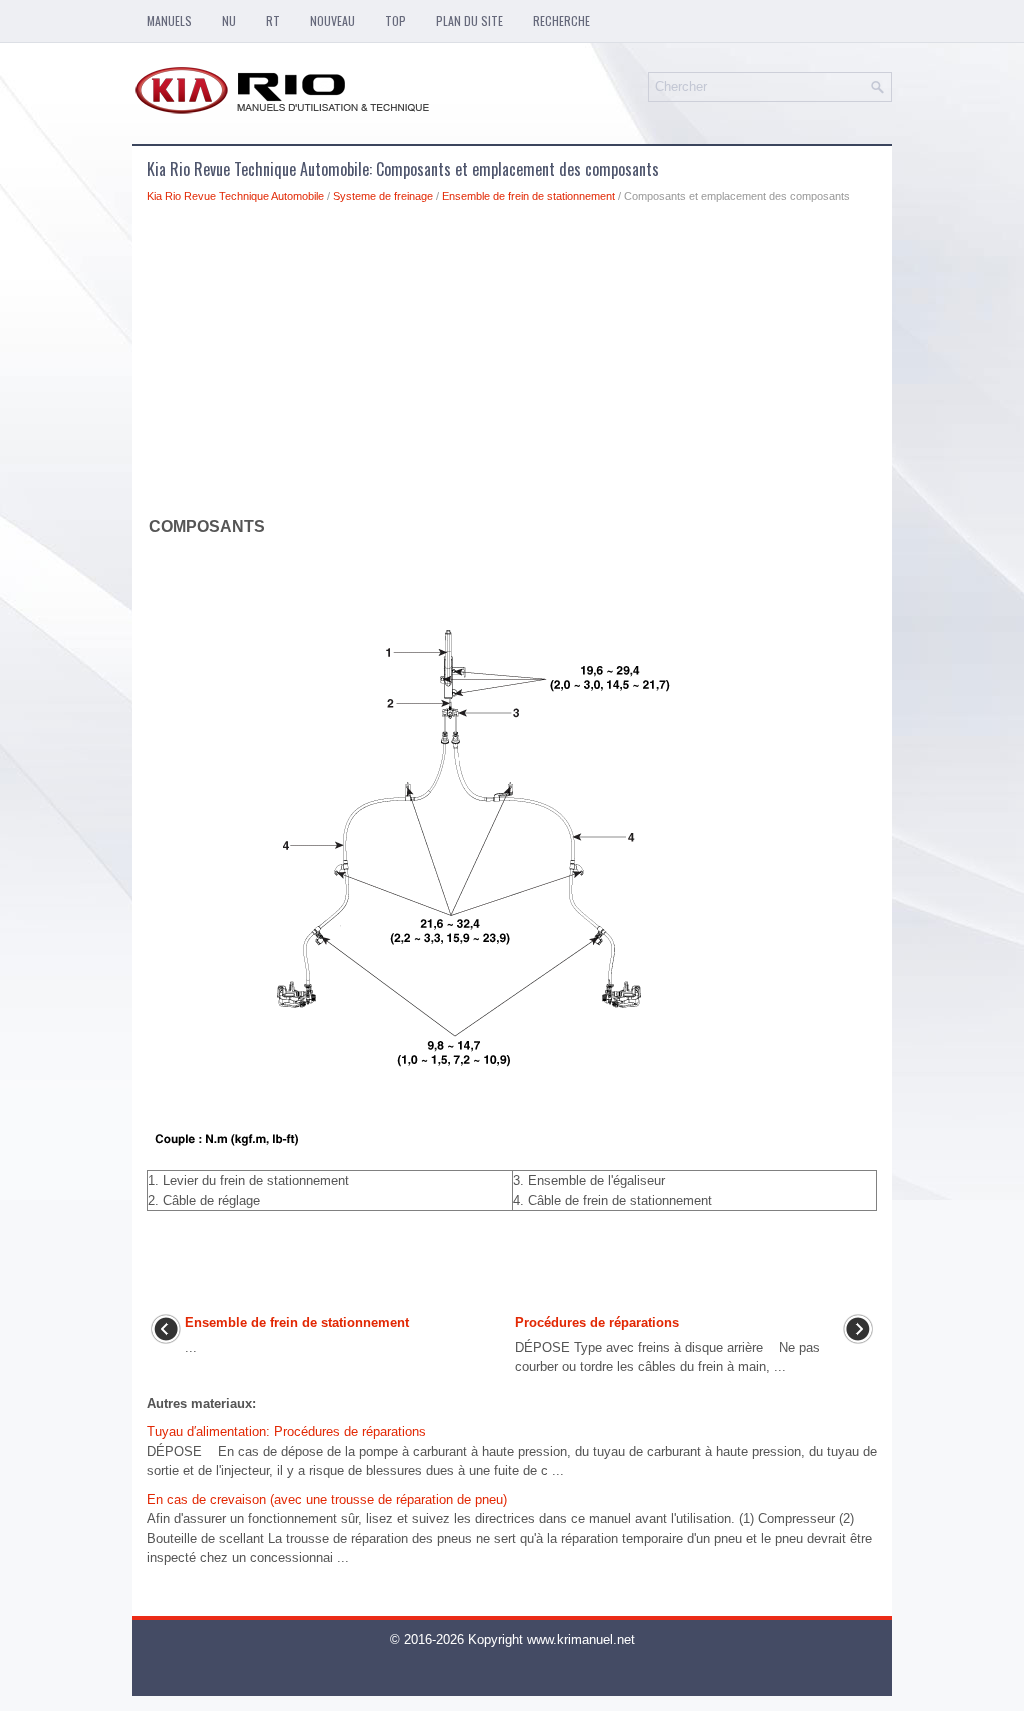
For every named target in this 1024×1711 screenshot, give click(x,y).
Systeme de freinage (383, 196)
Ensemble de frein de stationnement (528, 196)
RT (273, 20)
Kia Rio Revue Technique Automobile (235, 196)
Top (395, 20)
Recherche (561, 20)
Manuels (169, 20)
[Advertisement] (512, 364)
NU (229, 20)
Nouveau (332, 20)
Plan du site (469, 20)
